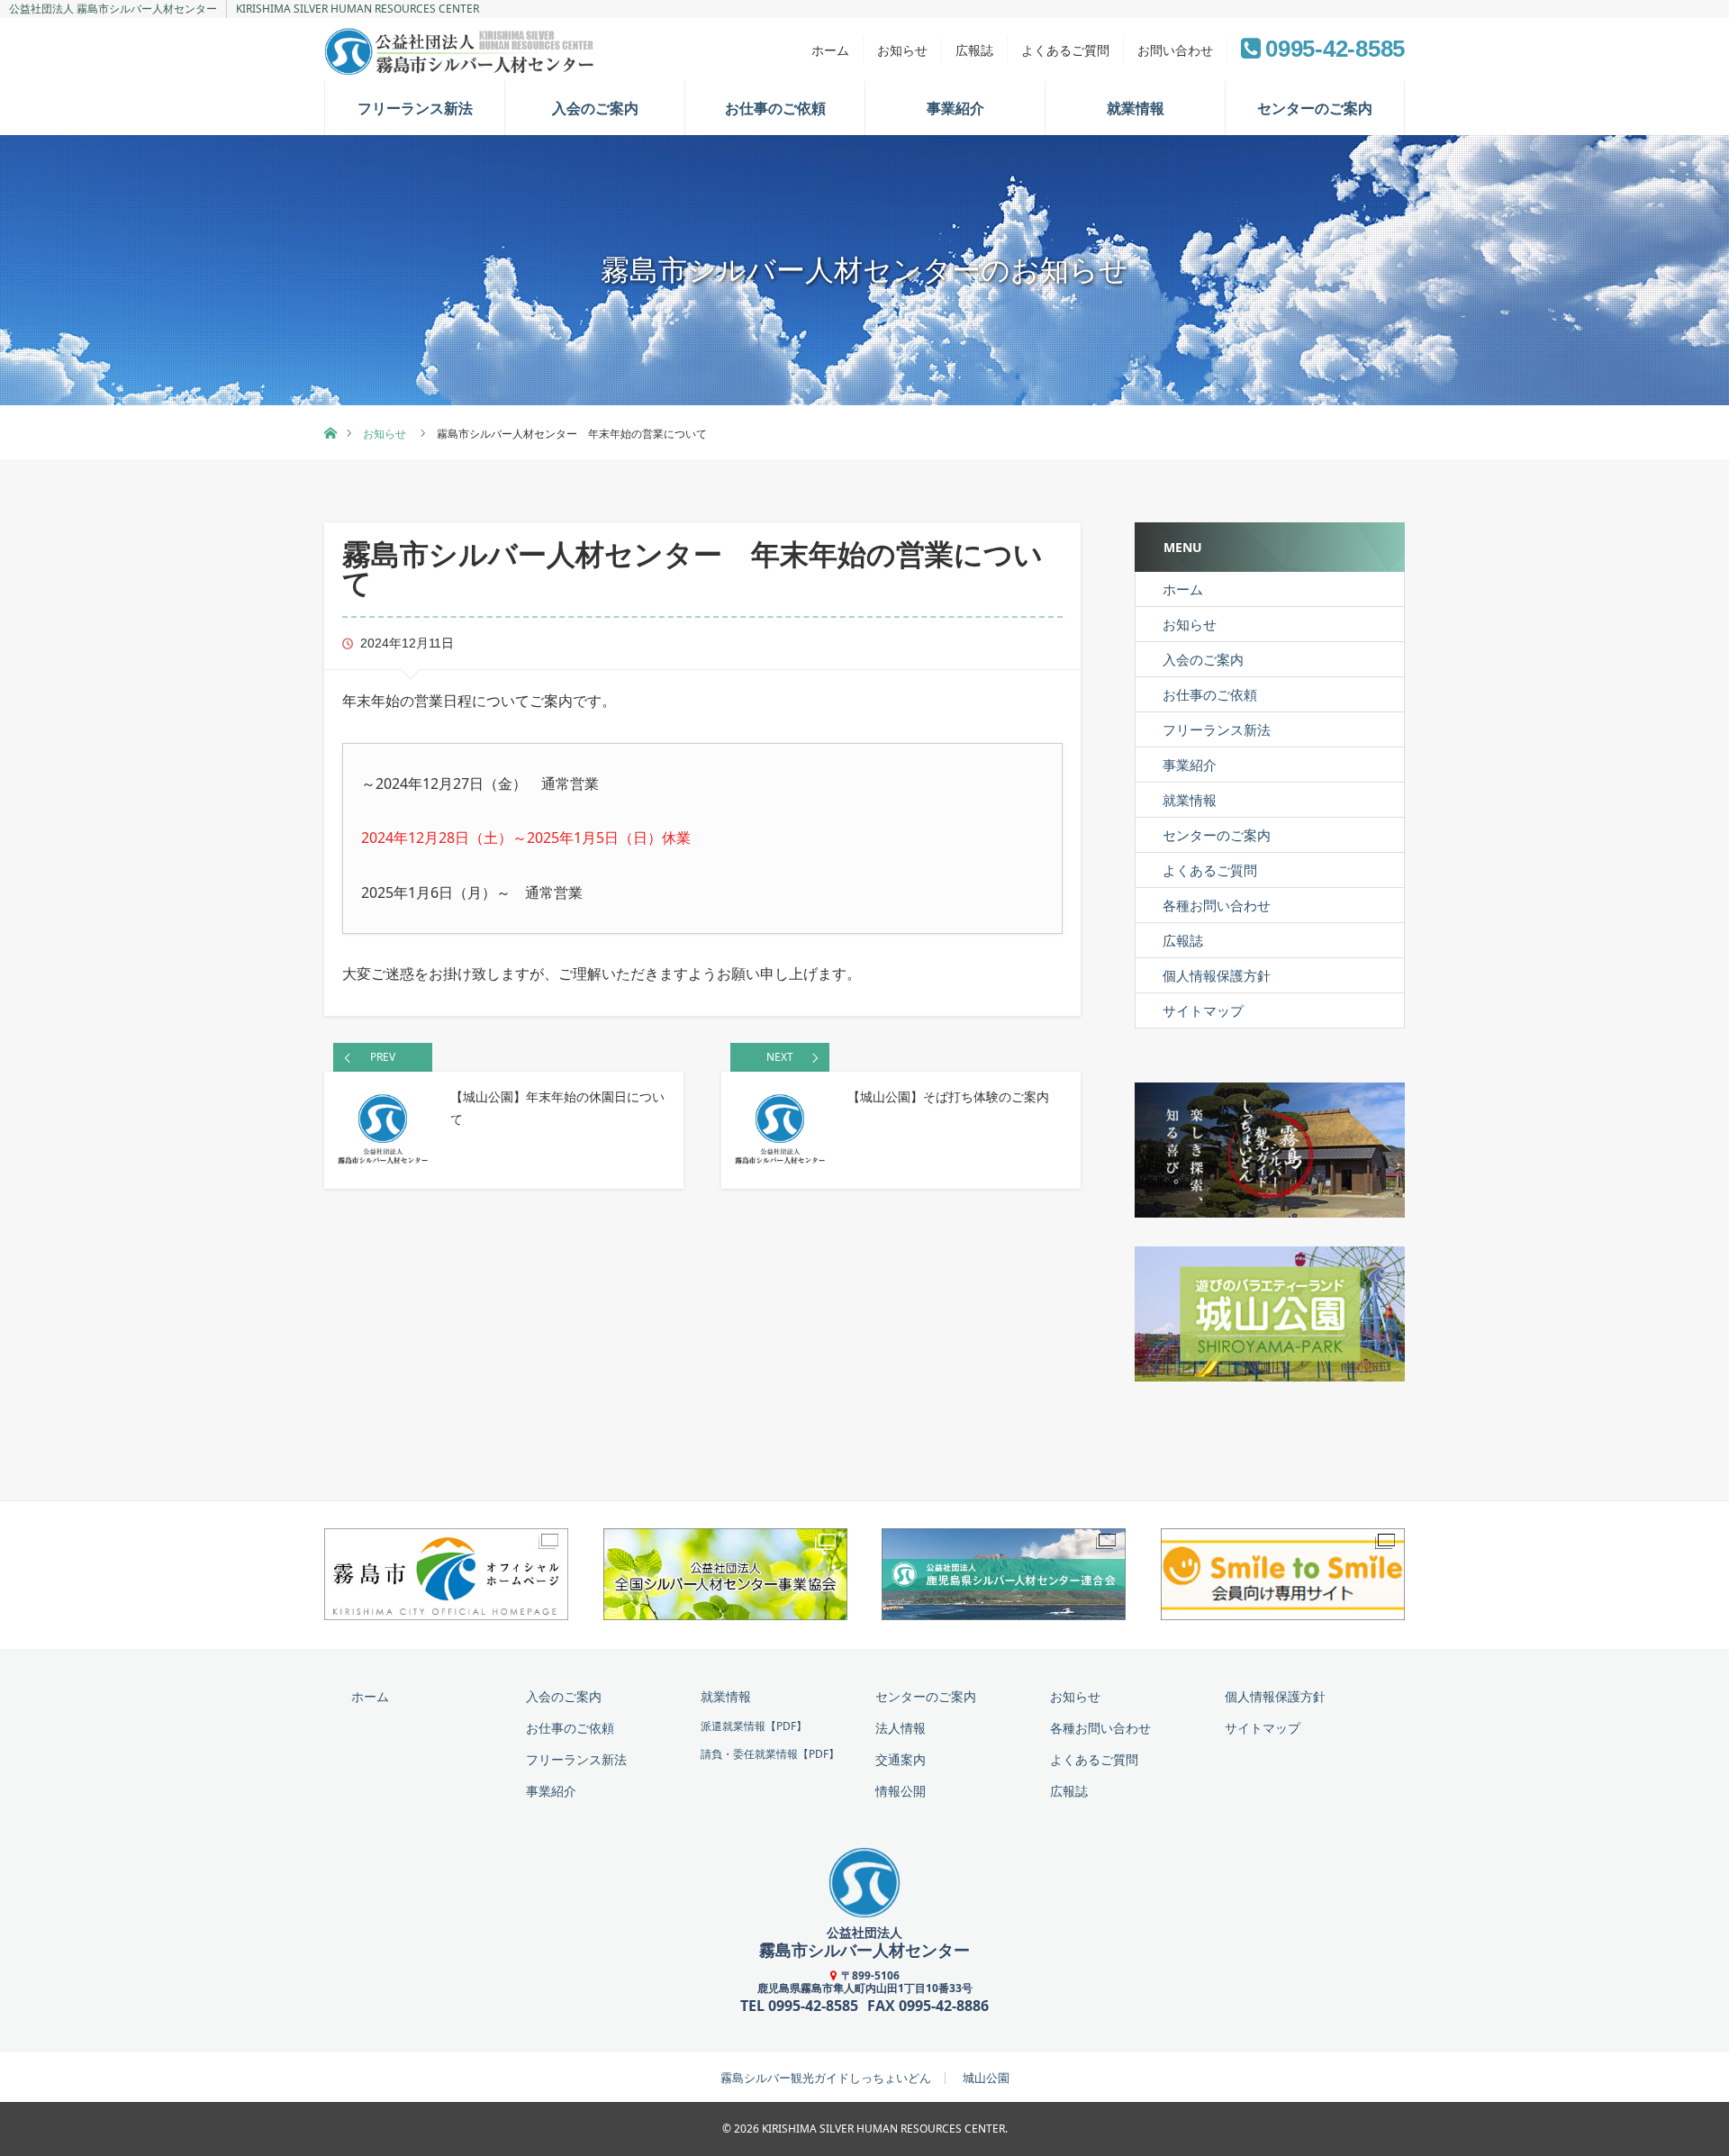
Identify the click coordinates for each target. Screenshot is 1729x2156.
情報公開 (901, 1791)
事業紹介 (955, 108)
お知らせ (902, 50)
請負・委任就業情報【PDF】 (770, 1754)
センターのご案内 (1315, 108)
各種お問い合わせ (1217, 905)
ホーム (830, 50)
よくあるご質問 (1065, 50)
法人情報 (901, 1728)
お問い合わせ (1175, 50)
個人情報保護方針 (1217, 975)
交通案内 (901, 1759)
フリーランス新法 (415, 108)
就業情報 (1136, 108)
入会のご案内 (595, 108)
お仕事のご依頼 (775, 108)
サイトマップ (1203, 1010)
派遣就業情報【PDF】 (754, 1726)
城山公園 (986, 2078)
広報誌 (974, 50)
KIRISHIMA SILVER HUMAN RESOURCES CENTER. (885, 2129)
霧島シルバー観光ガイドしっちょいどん (826, 2078)
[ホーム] (330, 412)
